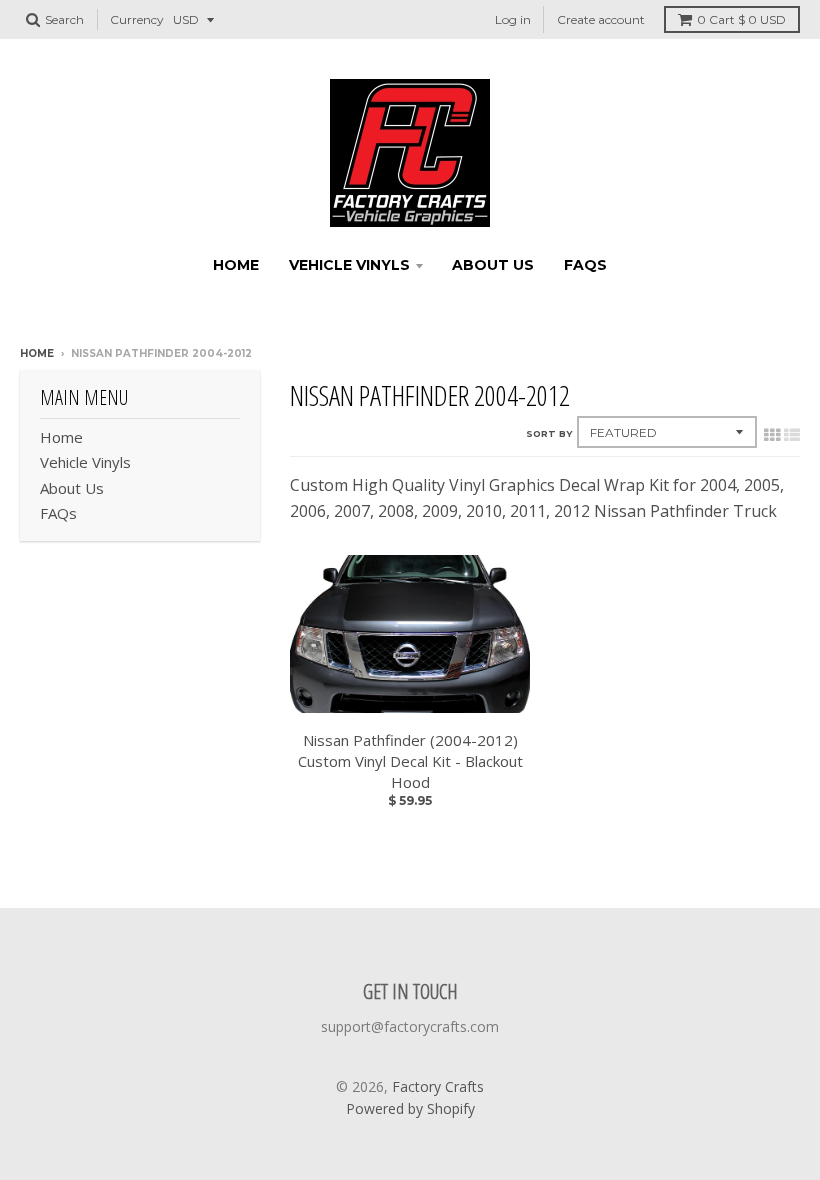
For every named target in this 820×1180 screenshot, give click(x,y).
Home (236, 265)
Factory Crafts (438, 1086)
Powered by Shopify (410, 1108)
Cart (741, 19)
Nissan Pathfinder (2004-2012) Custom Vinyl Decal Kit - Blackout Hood (410, 761)
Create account (601, 19)
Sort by (549, 433)
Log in (513, 19)
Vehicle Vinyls (349, 265)
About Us (493, 265)
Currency (137, 19)
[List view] (792, 435)
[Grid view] (772, 435)
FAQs (585, 265)
